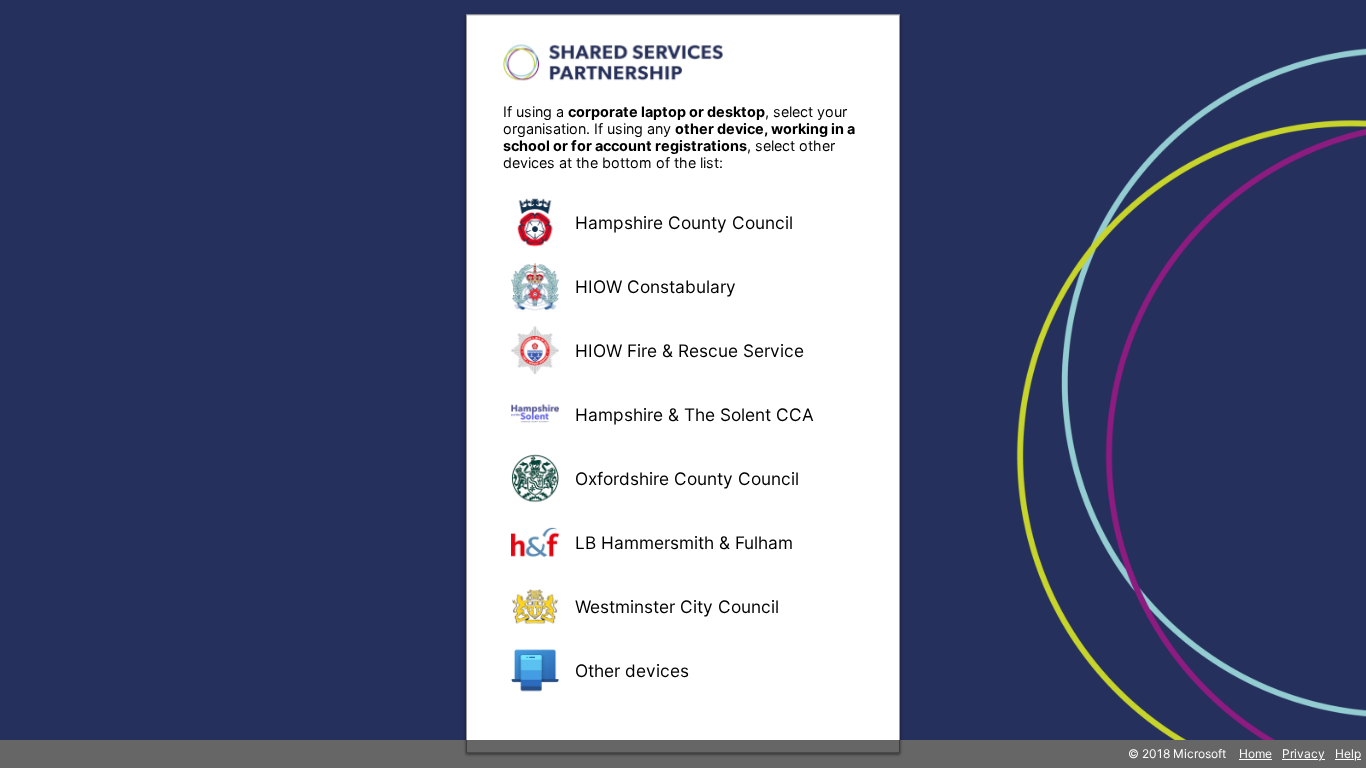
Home (1255, 753)
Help (1348, 753)
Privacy (1303, 753)
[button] (683, 222)
